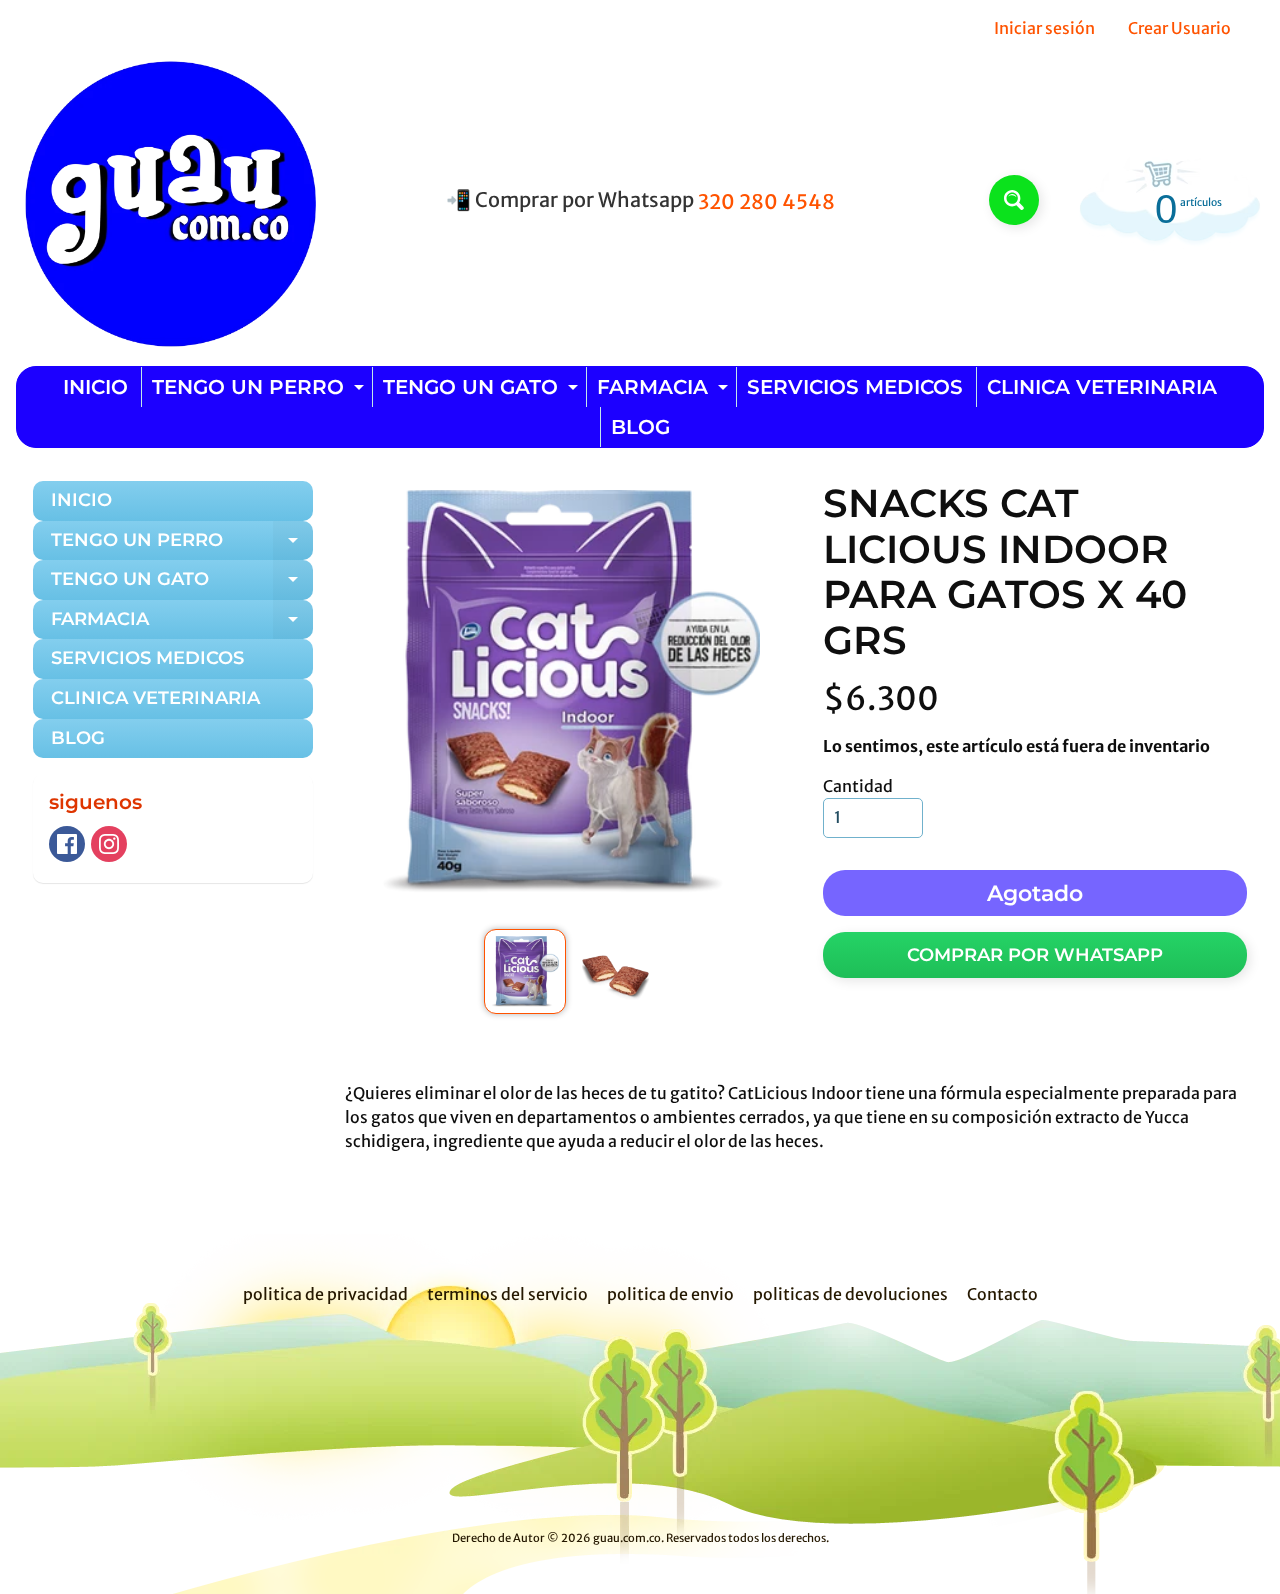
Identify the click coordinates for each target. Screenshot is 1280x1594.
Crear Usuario (1179, 28)
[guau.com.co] (166, 200)
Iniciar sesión (1044, 28)
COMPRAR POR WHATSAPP (1035, 955)
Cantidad (858, 786)
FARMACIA (665, 391)
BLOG (640, 427)
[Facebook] (67, 844)
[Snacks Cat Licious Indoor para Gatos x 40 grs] (524, 972)
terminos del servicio (507, 1294)
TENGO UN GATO (483, 391)
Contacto (1002, 1294)
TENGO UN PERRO (260, 391)
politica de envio (670, 1294)
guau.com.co (627, 1538)
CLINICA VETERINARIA (1102, 387)
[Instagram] (109, 844)
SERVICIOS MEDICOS (855, 387)
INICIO (95, 387)
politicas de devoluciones (850, 1294)
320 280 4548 (766, 202)
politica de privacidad (325, 1294)
